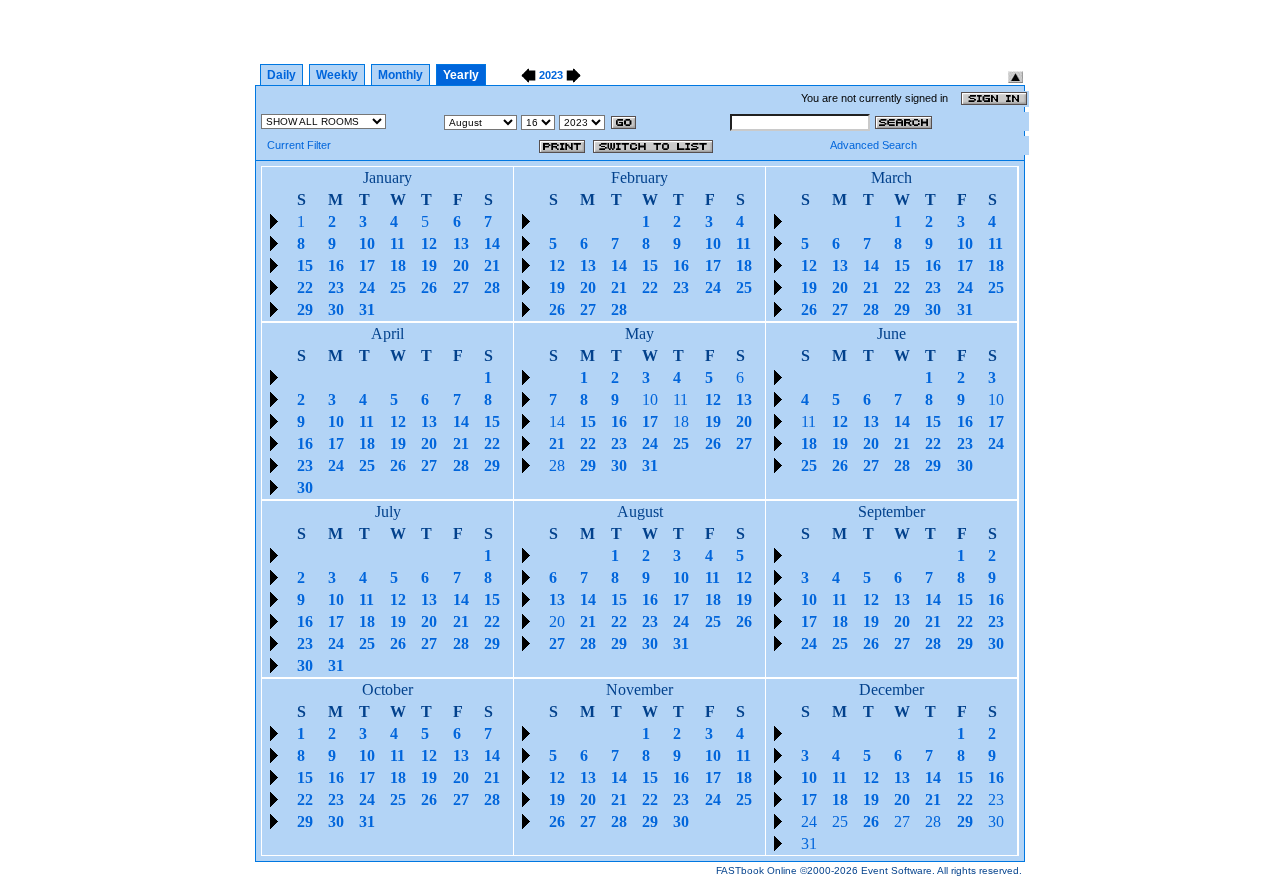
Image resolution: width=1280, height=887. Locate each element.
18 (681, 421)
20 (557, 621)
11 (680, 399)
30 (996, 821)
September (891, 511)
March (891, 177)
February (639, 177)
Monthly (400, 75)
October (387, 689)
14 (557, 421)
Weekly (337, 75)
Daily (281, 75)
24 (809, 821)
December (891, 689)
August (640, 511)
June (891, 333)
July (388, 511)
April (387, 333)
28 (557, 465)
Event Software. (898, 870)
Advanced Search (873, 145)
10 (650, 399)
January (387, 177)
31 (809, 843)
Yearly (461, 75)
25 (840, 821)
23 (996, 799)
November (639, 689)
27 (902, 821)
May (639, 333)
